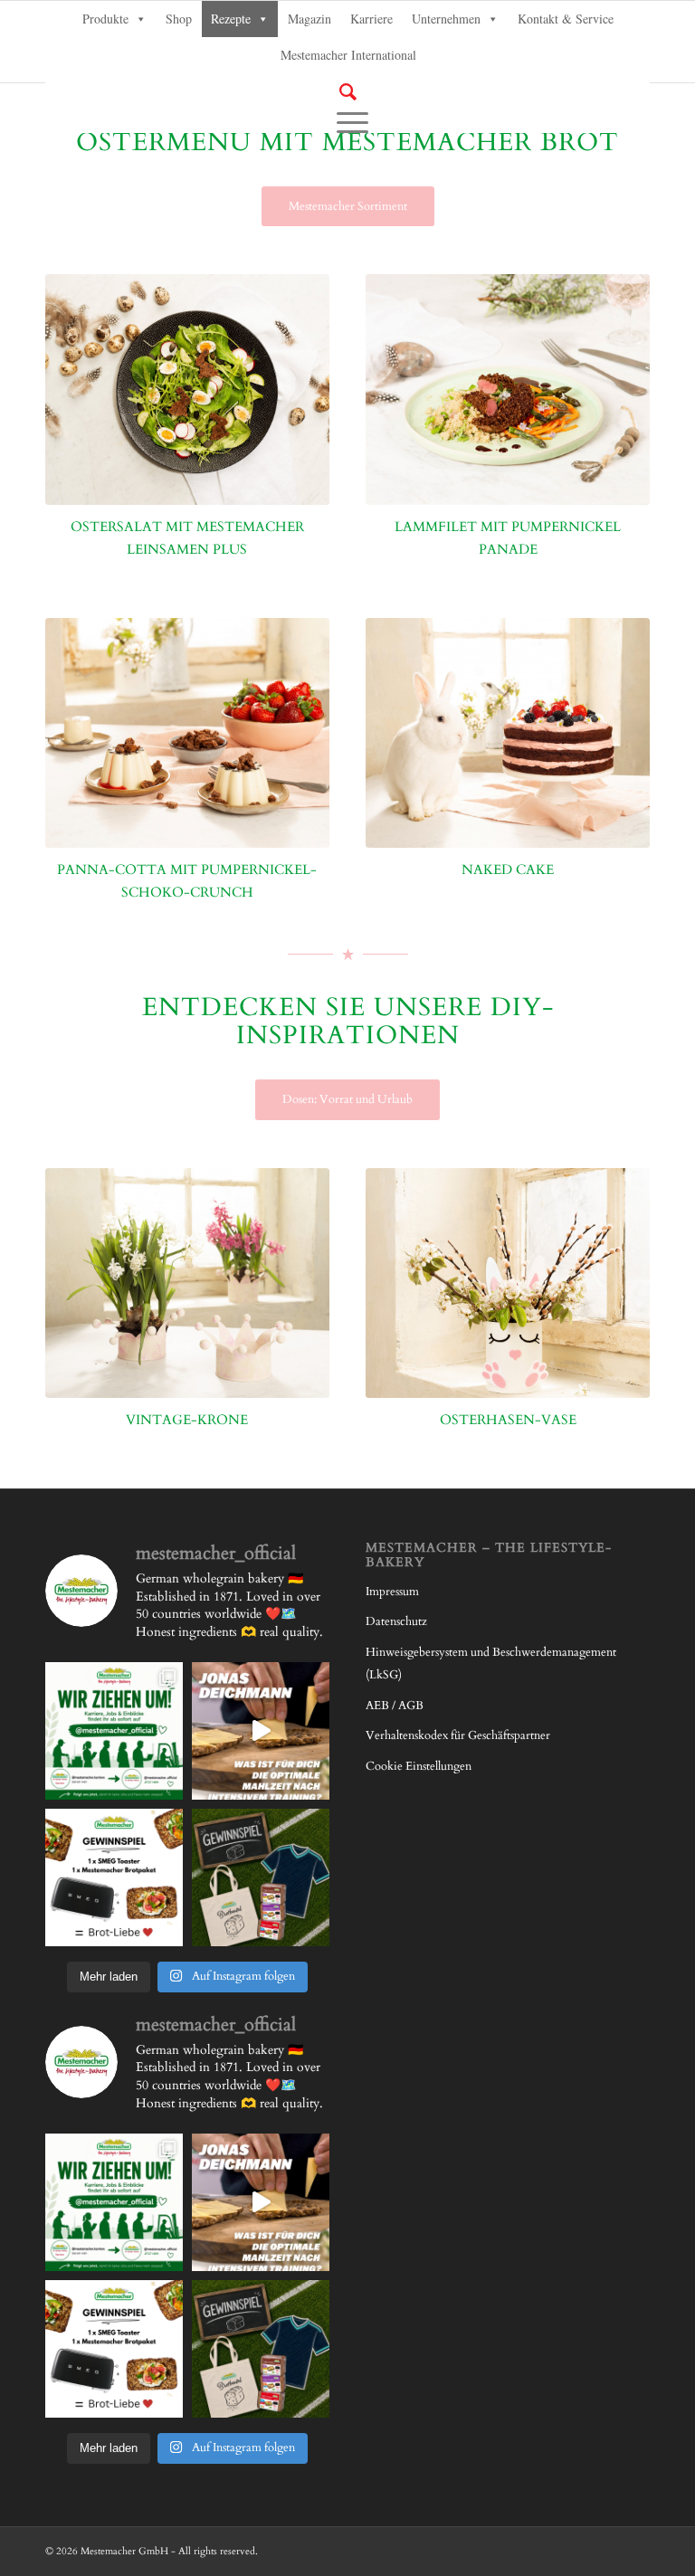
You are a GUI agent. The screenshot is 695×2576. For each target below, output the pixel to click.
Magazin (309, 19)
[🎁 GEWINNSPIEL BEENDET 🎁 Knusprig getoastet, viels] (114, 1877)
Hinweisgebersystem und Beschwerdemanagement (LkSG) (491, 1663)
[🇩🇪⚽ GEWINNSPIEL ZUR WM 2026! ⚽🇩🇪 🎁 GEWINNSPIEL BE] (261, 1877)
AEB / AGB (395, 1706)
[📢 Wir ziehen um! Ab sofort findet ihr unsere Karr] (114, 1731)
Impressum (392, 1592)
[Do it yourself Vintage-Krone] (187, 1283)
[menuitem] (347, 92)
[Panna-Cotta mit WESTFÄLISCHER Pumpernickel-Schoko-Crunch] (187, 733)
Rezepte (231, 19)
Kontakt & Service (566, 19)
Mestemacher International (348, 55)
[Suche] (348, 91)
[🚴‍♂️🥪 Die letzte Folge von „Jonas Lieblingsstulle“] (261, 1731)
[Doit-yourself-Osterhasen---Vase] (508, 1283)
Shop (179, 19)
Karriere (371, 19)
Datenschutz (396, 1621)
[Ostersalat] (187, 389)
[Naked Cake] (508, 733)
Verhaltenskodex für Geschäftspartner (458, 1735)
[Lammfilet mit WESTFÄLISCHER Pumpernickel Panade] (508, 389)
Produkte (105, 19)
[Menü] (348, 122)
